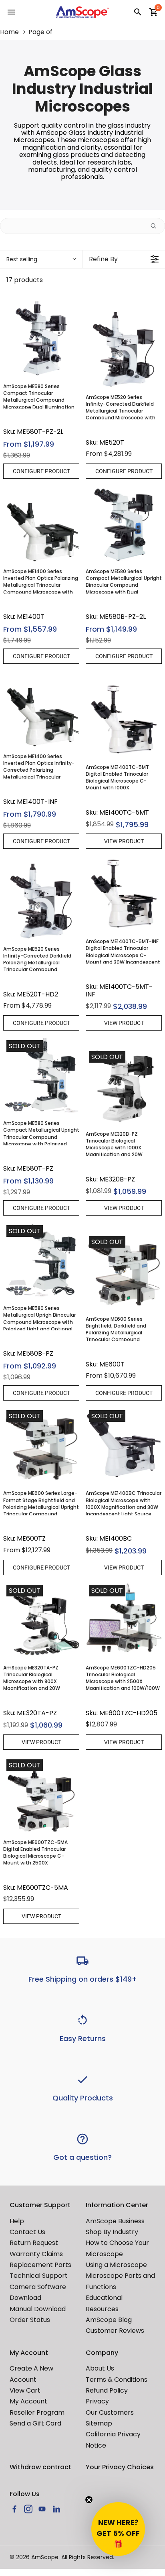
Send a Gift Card (35, 2423)
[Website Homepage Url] (82, 12)
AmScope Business (115, 2221)
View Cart (25, 2390)
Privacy (97, 2401)
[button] (118, 2529)
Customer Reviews (115, 2331)
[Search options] (157, 226)
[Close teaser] (89, 2500)
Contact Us (27, 2232)
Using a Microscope (116, 2265)
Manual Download (38, 2309)
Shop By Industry (112, 2232)
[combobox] (41, 259)
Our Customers (110, 2412)
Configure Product (41, 471)
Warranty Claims (36, 2254)
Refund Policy (107, 2390)
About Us (100, 2368)
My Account (28, 2401)
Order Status (30, 2320)
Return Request (34, 2243)
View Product (124, 841)
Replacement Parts (40, 2265)
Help (17, 2221)
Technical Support (39, 2276)
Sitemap (99, 2423)
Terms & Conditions (117, 2380)
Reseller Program (37, 2412)
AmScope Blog (109, 2320)
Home (9, 32)
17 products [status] (25, 280)
